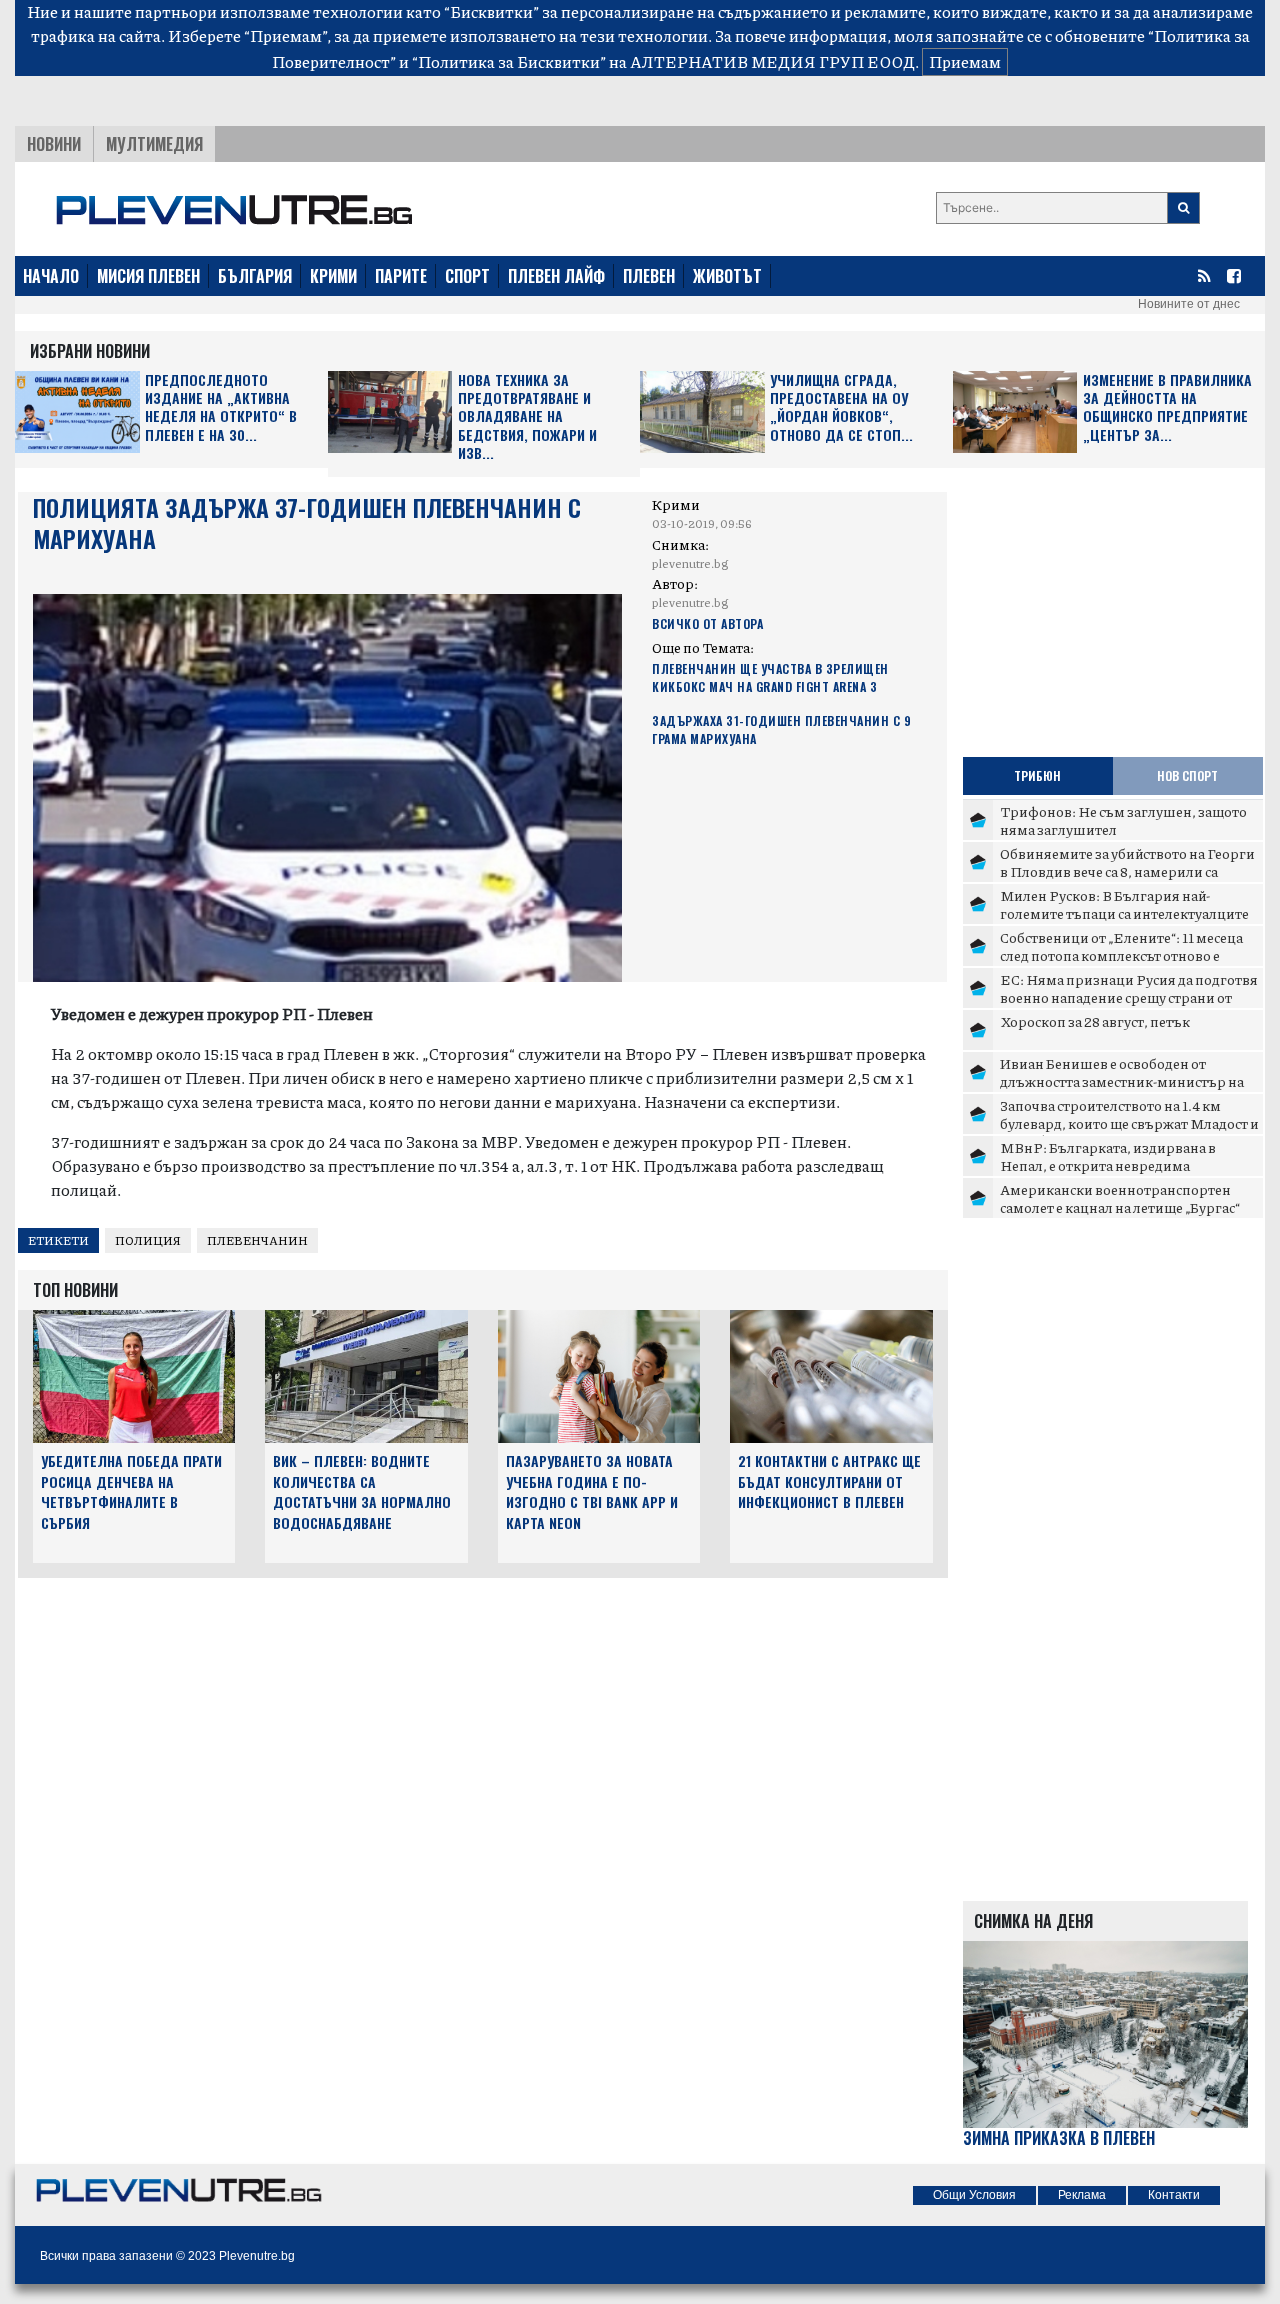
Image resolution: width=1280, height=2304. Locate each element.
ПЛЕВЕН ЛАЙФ (556, 276)
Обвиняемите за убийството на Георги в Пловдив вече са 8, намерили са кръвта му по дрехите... (1127, 870)
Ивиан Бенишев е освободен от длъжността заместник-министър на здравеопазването (1122, 1080)
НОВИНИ (54, 144)
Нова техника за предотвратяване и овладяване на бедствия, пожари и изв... (527, 416)
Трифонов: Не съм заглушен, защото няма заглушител (1123, 820)
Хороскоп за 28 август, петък (1095, 1021)
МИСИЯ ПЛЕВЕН (148, 276)
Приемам (965, 61)
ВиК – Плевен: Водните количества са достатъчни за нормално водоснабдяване (362, 1491)
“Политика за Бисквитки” (509, 61)
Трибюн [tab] (1037, 775)
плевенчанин (257, 1240)
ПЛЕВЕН (649, 276)
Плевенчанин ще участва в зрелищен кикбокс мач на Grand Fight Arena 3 (770, 677)
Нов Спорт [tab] (1187, 775)
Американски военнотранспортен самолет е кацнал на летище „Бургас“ (1120, 1198)
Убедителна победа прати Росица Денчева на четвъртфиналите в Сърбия (131, 1491)
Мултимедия (154, 144)
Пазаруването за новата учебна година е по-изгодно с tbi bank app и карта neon (592, 1491)
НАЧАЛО (51, 276)
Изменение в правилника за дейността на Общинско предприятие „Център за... (1167, 408)
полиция (148, 1240)
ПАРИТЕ (401, 276)
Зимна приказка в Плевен (1059, 2138)
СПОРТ (467, 276)
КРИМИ (333, 276)
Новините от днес (1189, 304)
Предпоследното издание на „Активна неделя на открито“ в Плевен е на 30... (221, 408)
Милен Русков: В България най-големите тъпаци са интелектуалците (1124, 904)
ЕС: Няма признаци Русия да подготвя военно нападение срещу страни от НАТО (1129, 996)
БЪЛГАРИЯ (255, 276)
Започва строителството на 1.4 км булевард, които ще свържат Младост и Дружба (1129, 1122)
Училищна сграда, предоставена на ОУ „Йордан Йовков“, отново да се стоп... (841, 408)
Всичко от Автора (707, 623)
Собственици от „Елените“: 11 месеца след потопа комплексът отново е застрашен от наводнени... (1121, 954)
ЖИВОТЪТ (727, 276)
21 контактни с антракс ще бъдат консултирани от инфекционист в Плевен (829, 1481)
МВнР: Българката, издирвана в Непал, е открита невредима (1108, 1156)
